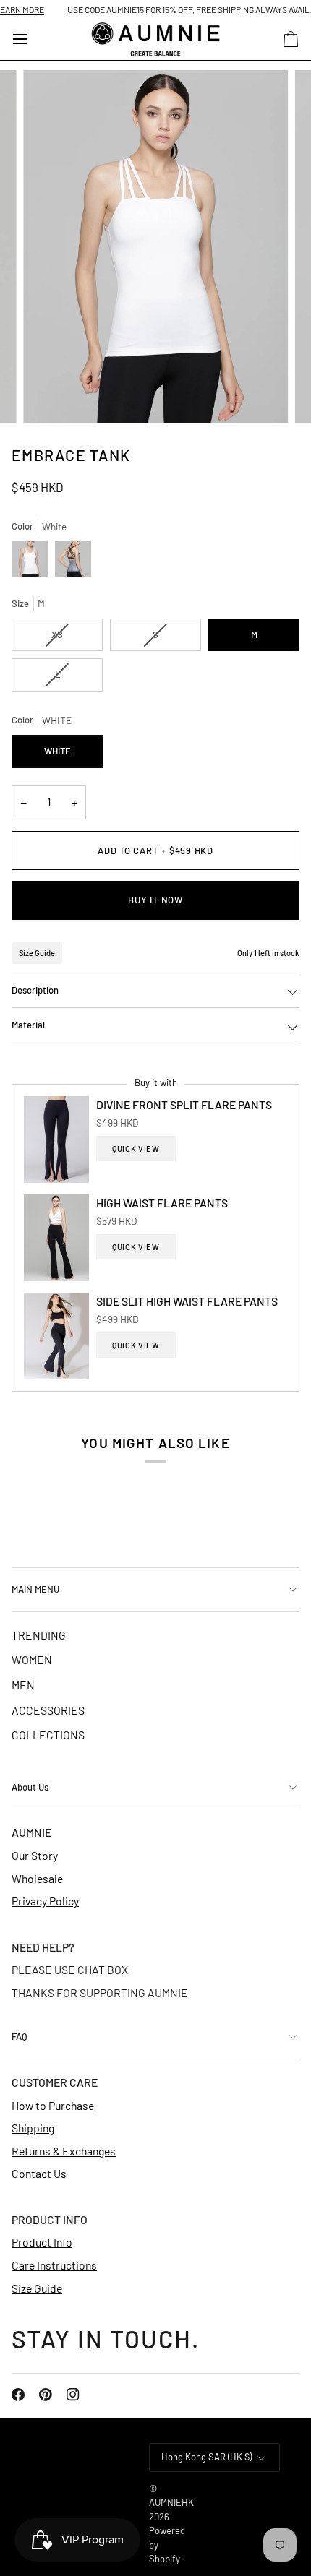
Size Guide (37, 953)
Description (35, 990)
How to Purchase (53, 2105)
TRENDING (39, 1635)
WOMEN (32, 1659)
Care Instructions (54, 2265)
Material (28, 1025)
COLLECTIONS (48, 1735)
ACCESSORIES (48, 1710)
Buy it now (155, 900)
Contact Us (39, 2173)
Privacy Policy (45, 1901)
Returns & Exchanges (64, 2151)
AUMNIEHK (171, 2502)
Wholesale (37, 1878)
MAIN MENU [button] (35, 1589)
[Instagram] (73, 2395)
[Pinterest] (46, 2395)
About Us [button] (30, 1787)
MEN (23, 1685)
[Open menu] (33, 39)
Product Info (42, 2242)
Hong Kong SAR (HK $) (206, 2457)
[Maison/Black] (73, 563)
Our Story (35, 1855)
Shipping (33, 2128)
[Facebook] (18, 2395)
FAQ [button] (20, 2036)
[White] (33, 563)
